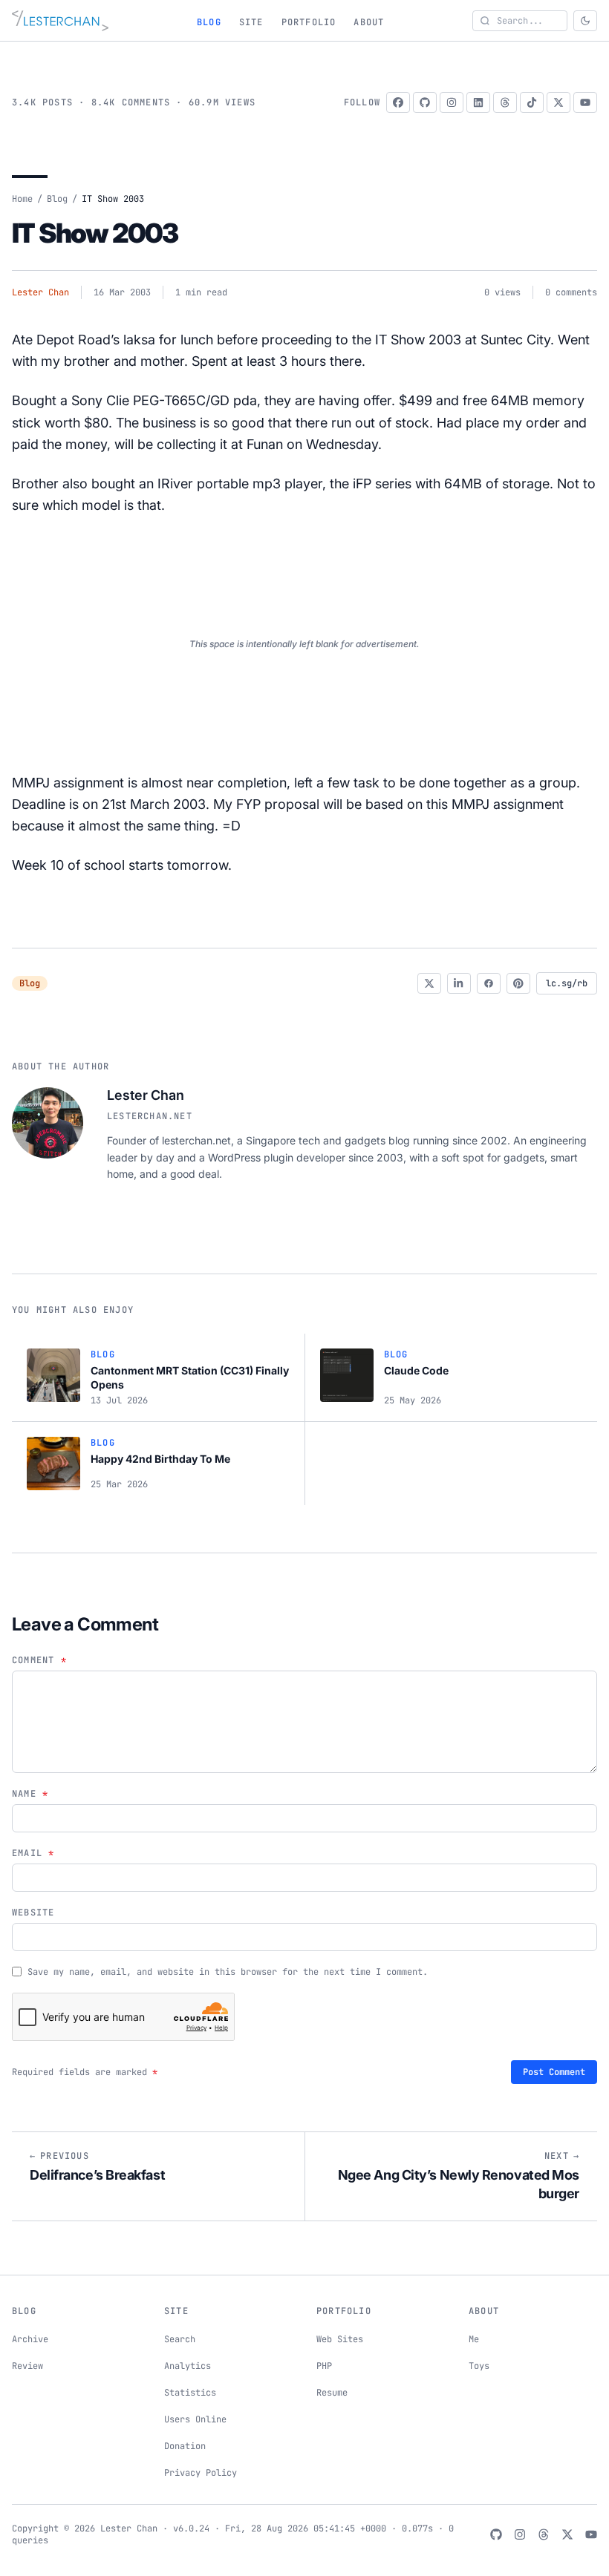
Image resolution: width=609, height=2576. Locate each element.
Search (180, 2339)
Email (33, 1853)
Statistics (190, 2393)
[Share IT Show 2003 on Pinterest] (518, 983)
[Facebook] (398, 102)
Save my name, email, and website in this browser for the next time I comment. (228, 1972)
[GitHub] (425, 102)
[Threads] (505, 102)
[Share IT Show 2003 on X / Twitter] (429, 983)
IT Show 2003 (95, 233)
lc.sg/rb (567, 983)
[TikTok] (532, 102)
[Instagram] (452, 102)
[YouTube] (585, 102)
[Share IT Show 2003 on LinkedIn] (459, 983)
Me (474, 2339)
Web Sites (340, 2339)
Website (33, 1913)
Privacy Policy (201, 2473)
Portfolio (309, 22)
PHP (324, 2366)
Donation (185, 2446)
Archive (30, 2339)
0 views (502, 292)
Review (27, 2366)
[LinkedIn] (478, 102)
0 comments (571, 292)
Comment (39, 1660)
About (369, 22)
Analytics (188, 2366)
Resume (332, 2393)
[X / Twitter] (558, 102)
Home (22, 199)
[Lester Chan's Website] (60, 21)
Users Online (195, 2419)
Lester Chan (40, 292)
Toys (479, 2366)
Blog (209, 22)
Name (30, 1794)
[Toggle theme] (585, 21)
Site (251, 22)
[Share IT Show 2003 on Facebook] (489, 983)
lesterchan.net (150, 1116)
